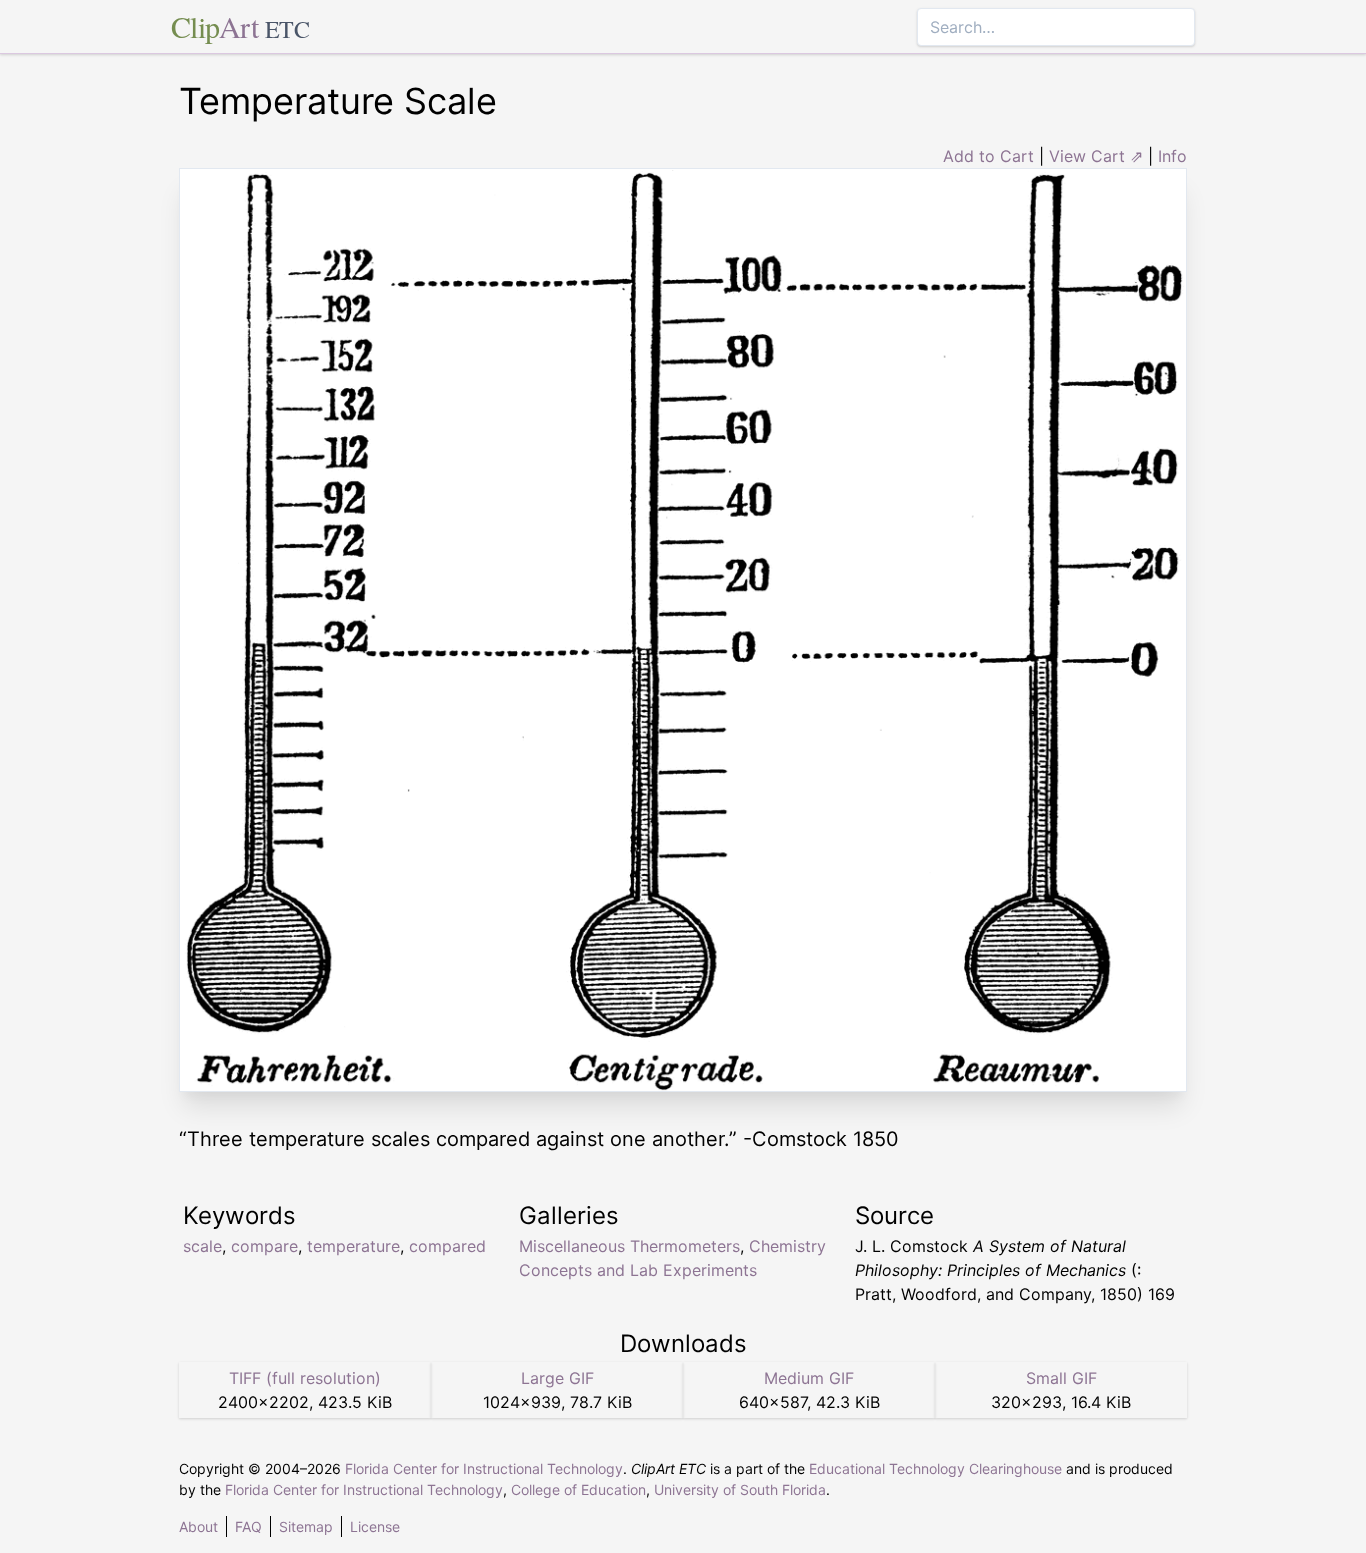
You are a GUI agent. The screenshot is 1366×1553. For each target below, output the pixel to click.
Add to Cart (988, 156)
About (198, 1526)
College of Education (578, 1489)
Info (1172, 156)
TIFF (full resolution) (305, 1378)
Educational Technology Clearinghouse (935, 1468)
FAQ (248, 1526)
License (375, 1526)
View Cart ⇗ (1096, 156)
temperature (353, 1246)
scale (202, 1246)
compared (447, 1246)
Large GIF (557, 1378)
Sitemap (306, 1526)
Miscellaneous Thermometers (629, 1246)
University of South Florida (740, 1489)
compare (264, 1246)
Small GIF (1061, 1378)
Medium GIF (809, 1378)
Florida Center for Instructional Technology (484, 1468)
